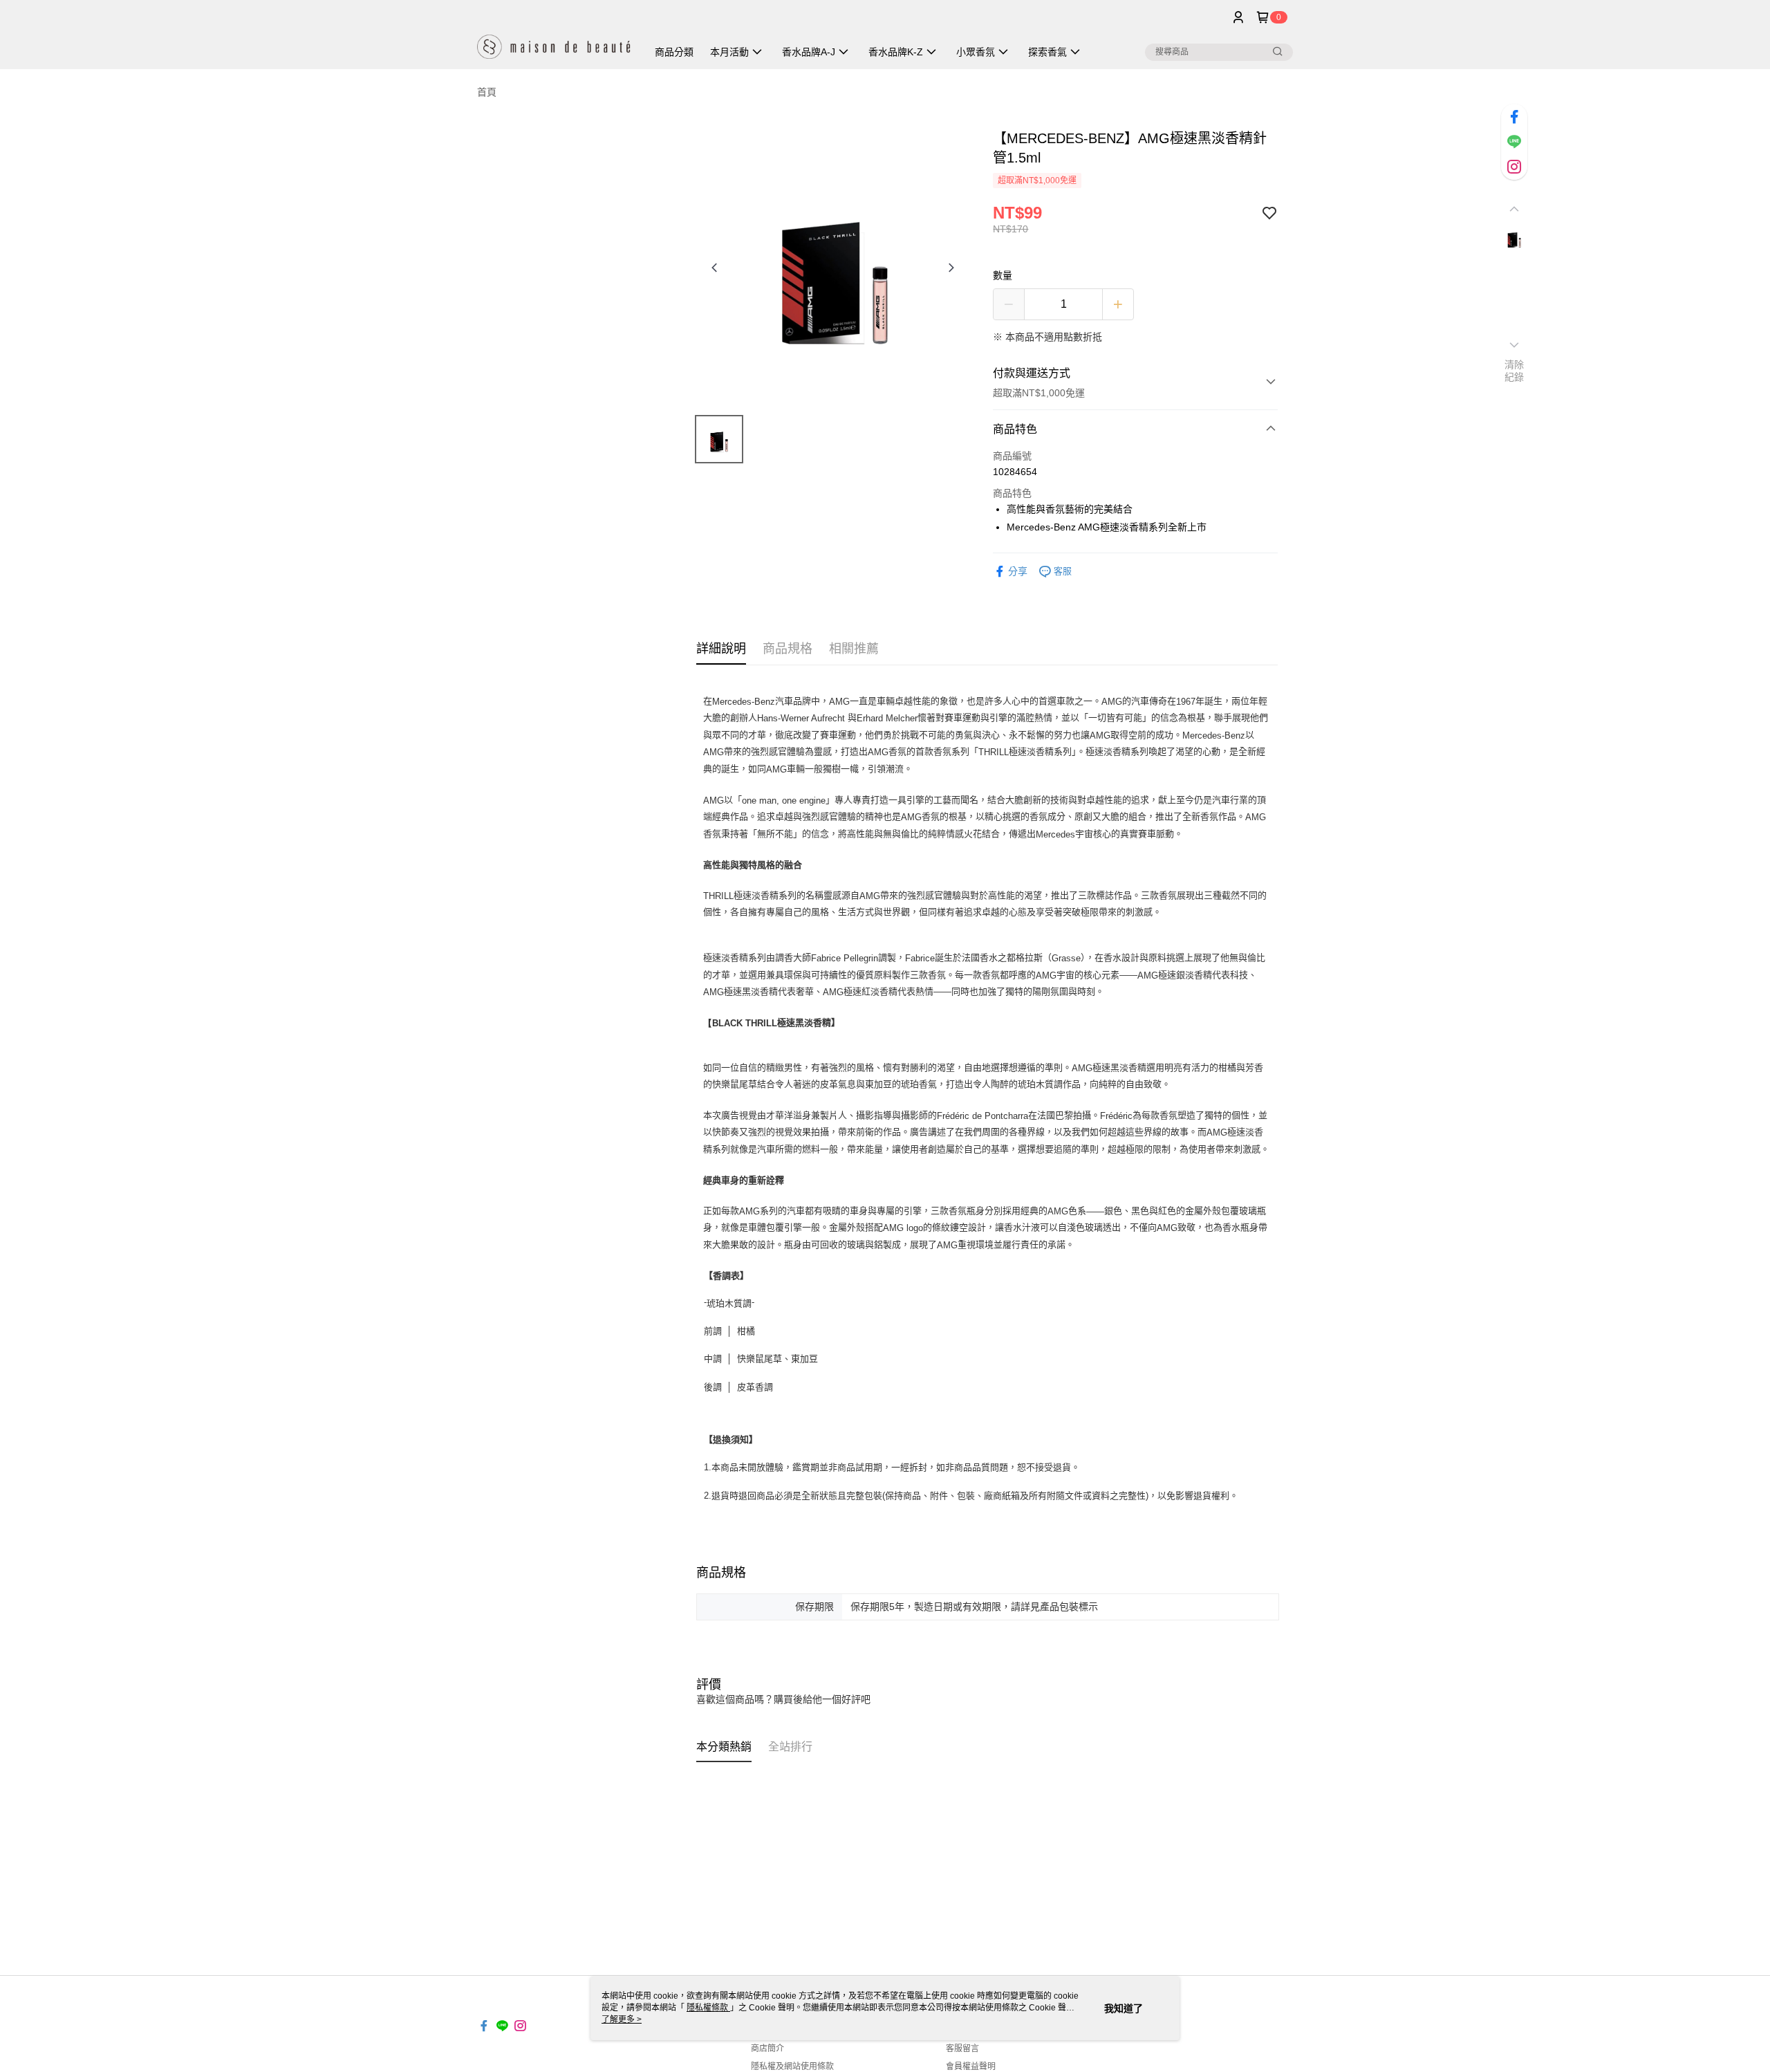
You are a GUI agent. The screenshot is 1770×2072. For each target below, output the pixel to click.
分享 (1018, 571)
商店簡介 (767, 2048)
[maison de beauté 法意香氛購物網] (554, 36)
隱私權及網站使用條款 (792, 2066)
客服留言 (962, 2048)
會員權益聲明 (971, 2066)
